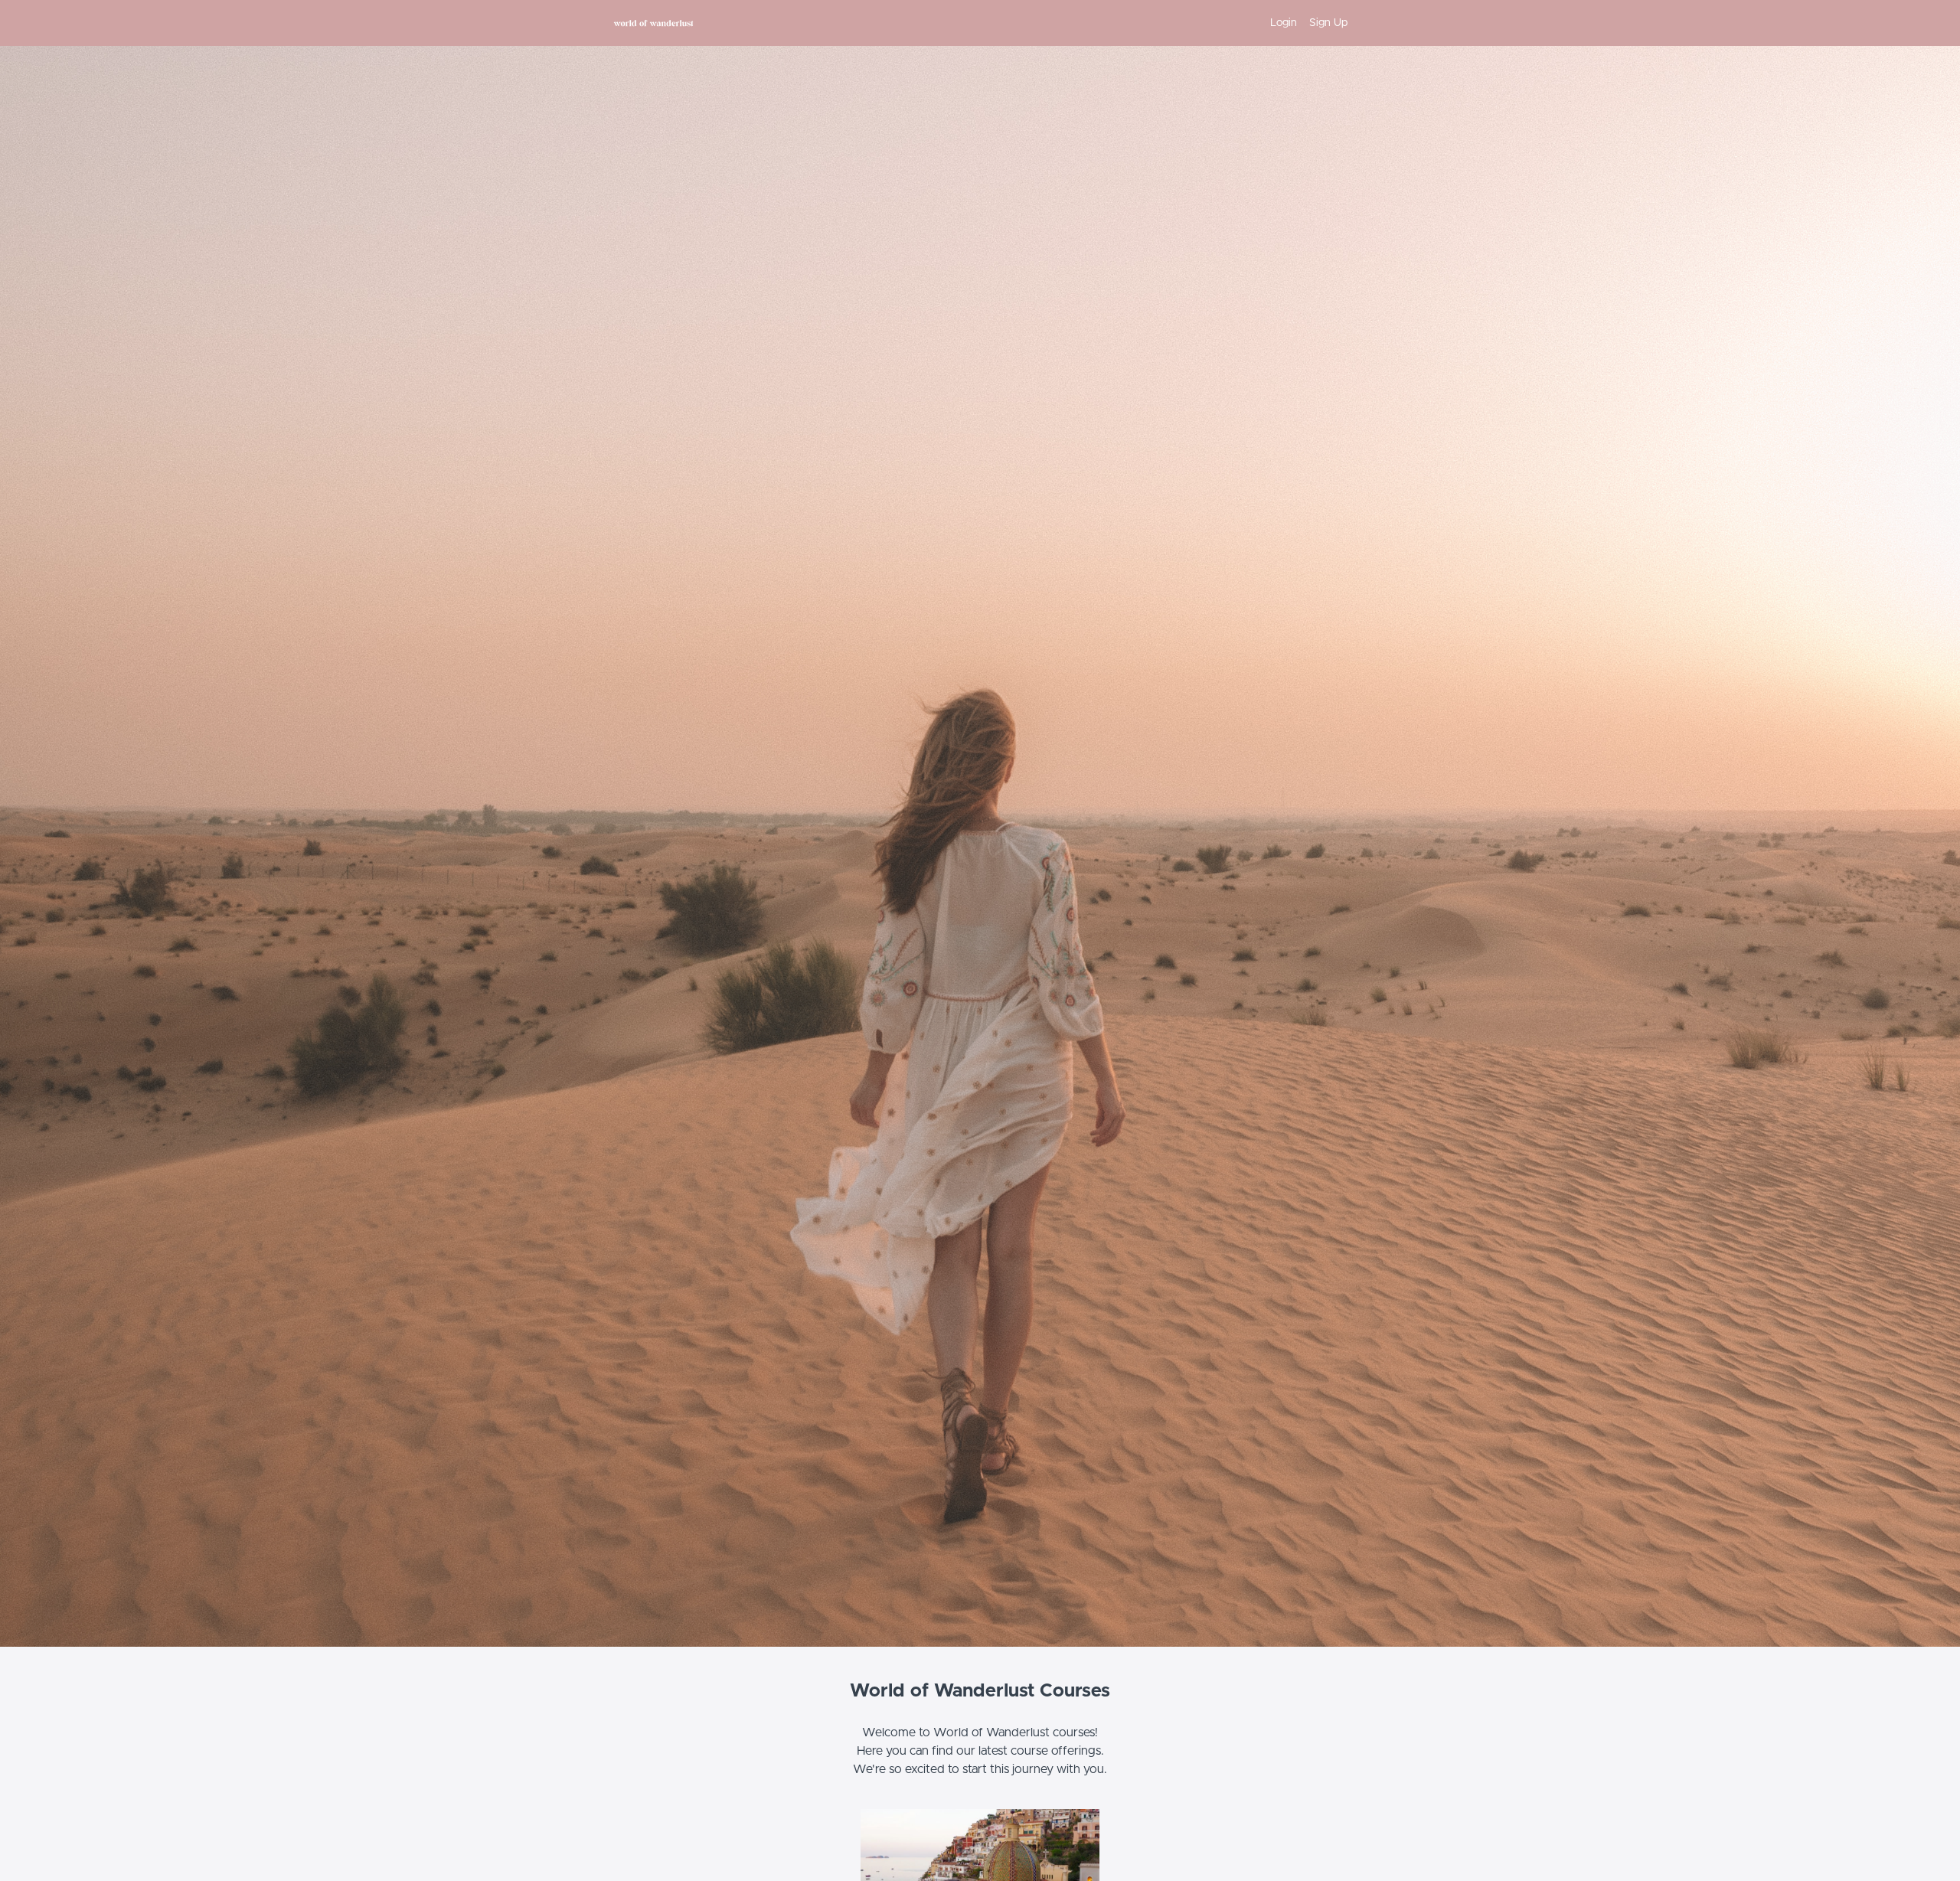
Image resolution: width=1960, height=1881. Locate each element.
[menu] (1303, 23)
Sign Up (1328, 23)
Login (1284, 23)
